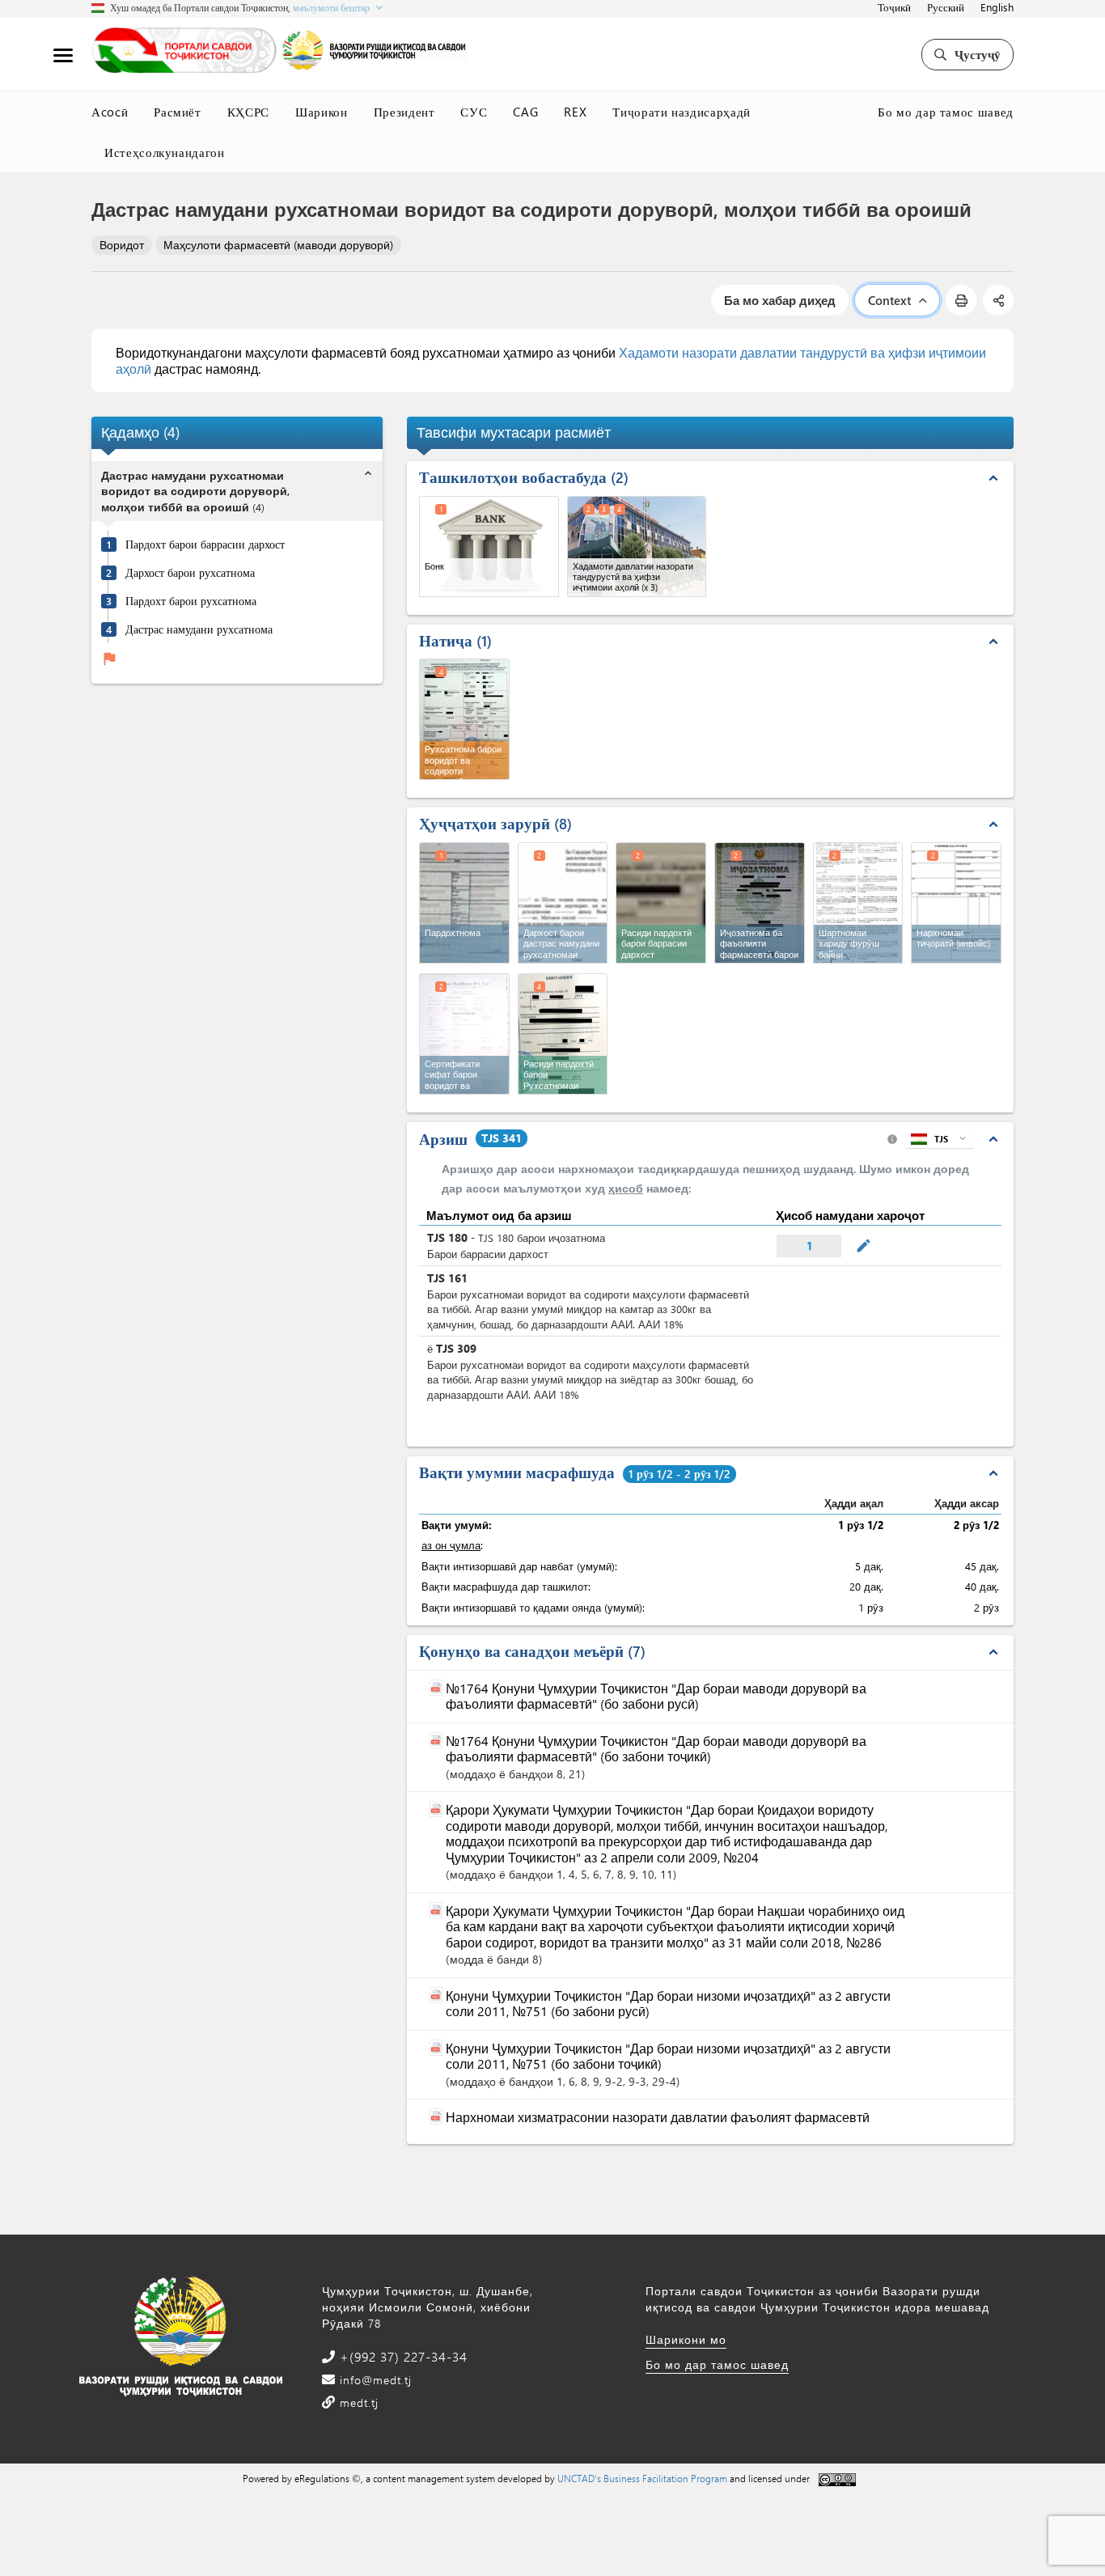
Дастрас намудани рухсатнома (199, 629)
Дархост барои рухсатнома (190, 573)
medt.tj (357, 2402)
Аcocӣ (110, 112)
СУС (474, 112)
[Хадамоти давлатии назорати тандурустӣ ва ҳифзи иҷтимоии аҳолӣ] (637, 547)
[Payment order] (464, 903)
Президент (404, 112)
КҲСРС (248, 112)
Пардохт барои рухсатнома (191, 601)
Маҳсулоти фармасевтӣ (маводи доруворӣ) (278, 245)
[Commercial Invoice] (956, 903)
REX (575, 112)
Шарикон (322, 112)
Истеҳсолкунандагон (165, 152)
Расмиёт (178, 112)
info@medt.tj (374, 2380)
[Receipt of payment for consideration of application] (661, 903)
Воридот (122, 245)
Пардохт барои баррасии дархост (205, 544)
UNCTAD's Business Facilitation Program (642, 2478)
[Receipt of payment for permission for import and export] (563, 1034)
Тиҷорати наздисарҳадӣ (682, 112)
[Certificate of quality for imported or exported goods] (464, 1034)
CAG (525, 112)
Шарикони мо (686, 2339)
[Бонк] (489, 547)
